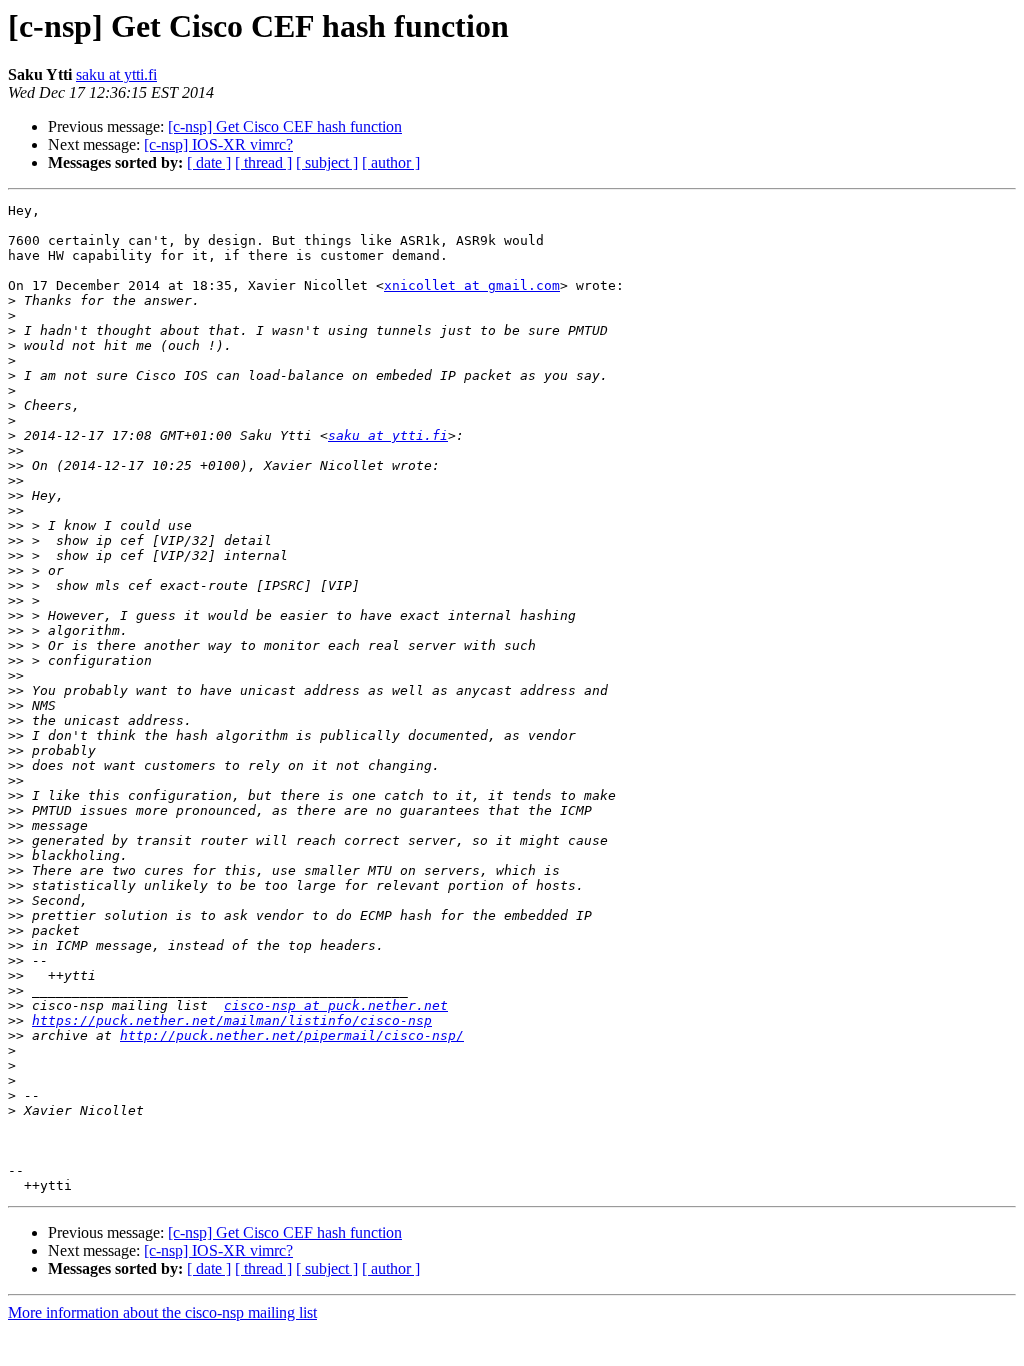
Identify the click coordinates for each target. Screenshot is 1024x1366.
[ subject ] (327, 162)
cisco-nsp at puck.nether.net (336, 1005)
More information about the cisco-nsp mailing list (162, 1312)
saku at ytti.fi (116, 74)
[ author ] (391, 162)
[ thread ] (263, 162)
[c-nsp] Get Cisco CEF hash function (285, 126)
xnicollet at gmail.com (472, 285)
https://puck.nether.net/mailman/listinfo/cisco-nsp (232, 1020)
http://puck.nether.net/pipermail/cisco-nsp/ (292, 1035)
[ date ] (209, 162)
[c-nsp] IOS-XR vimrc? (218, 144)
